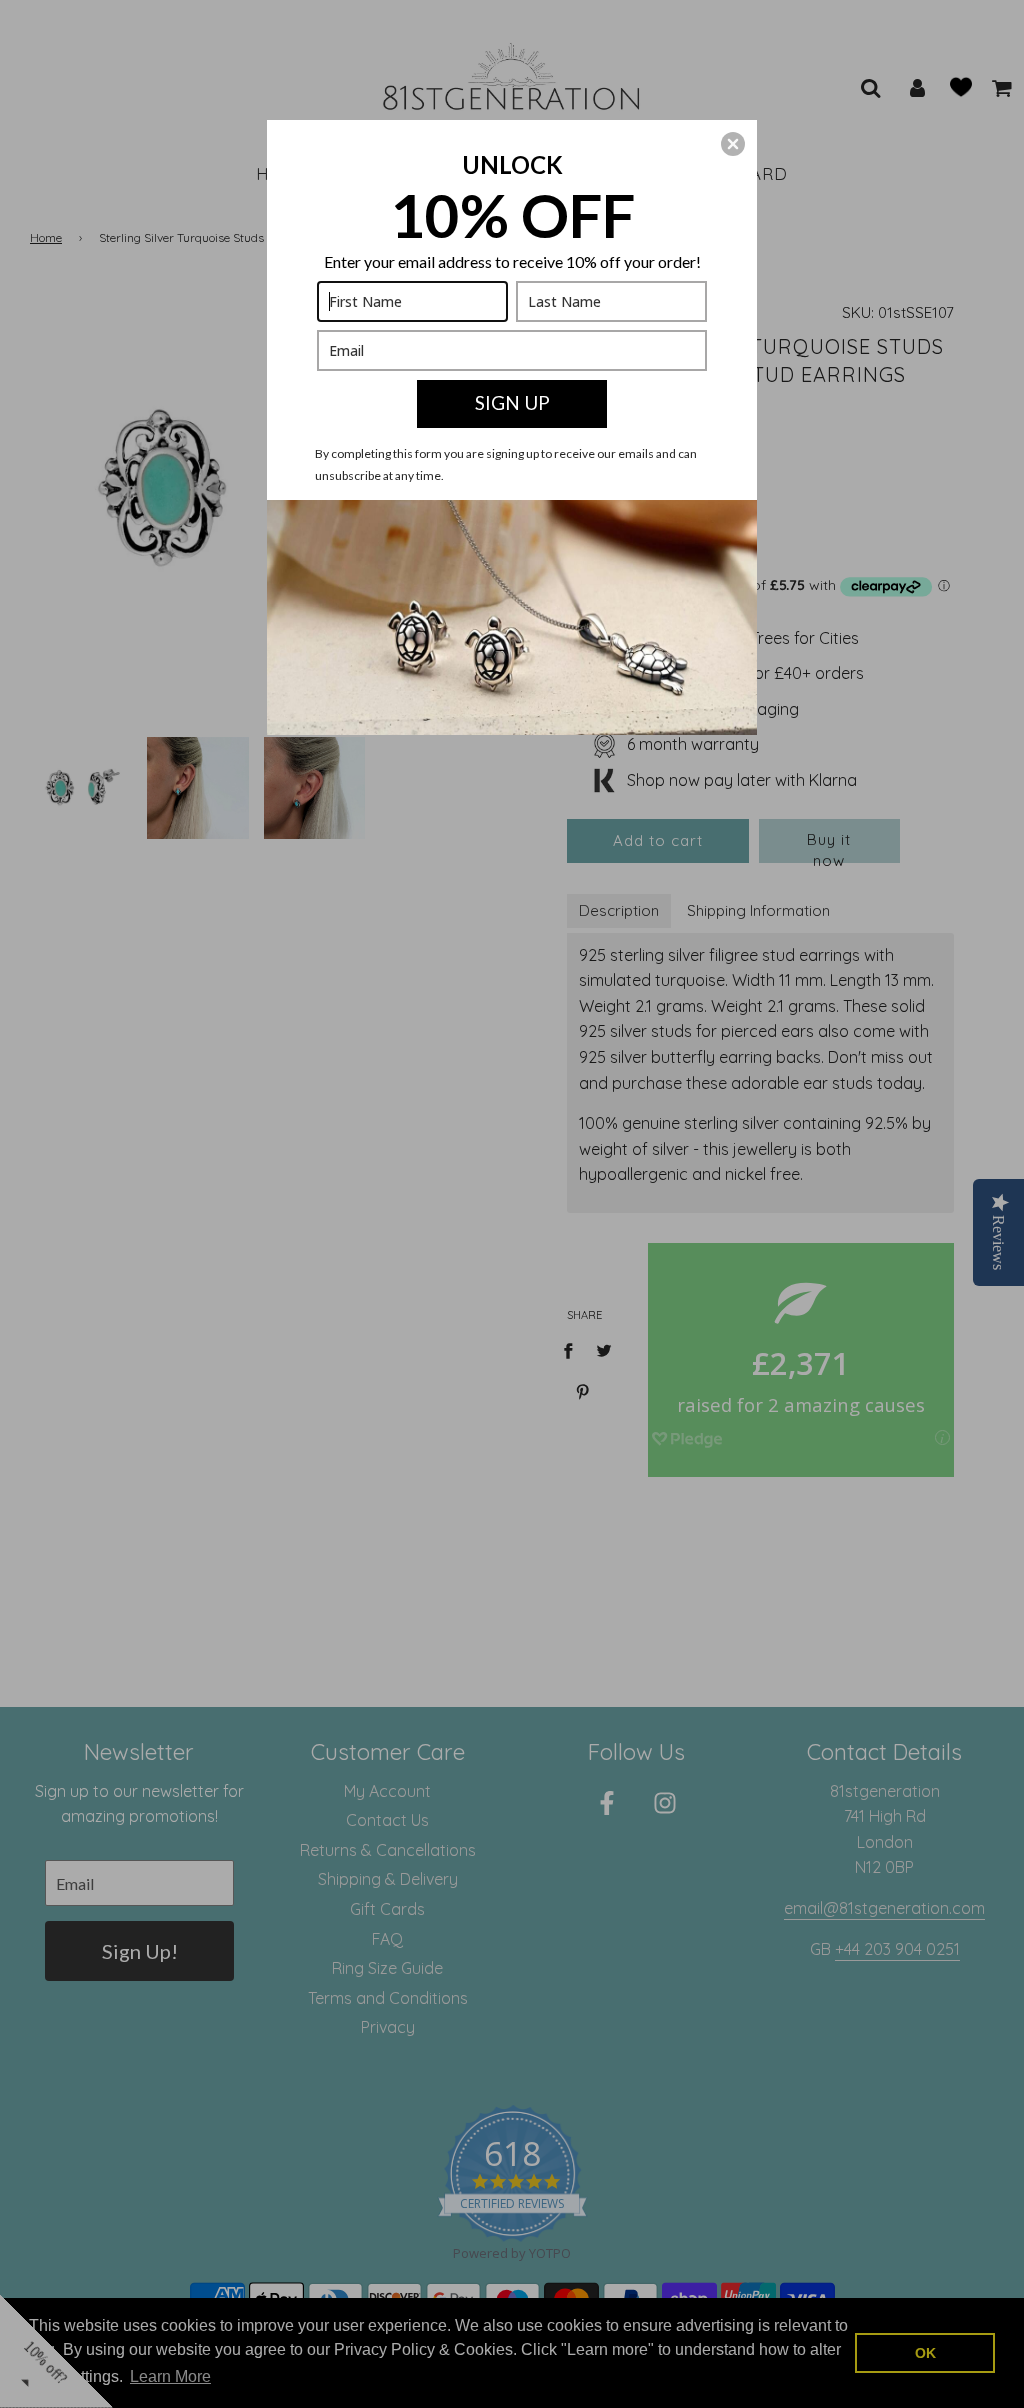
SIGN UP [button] (512, 402)
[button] (733, 144)
